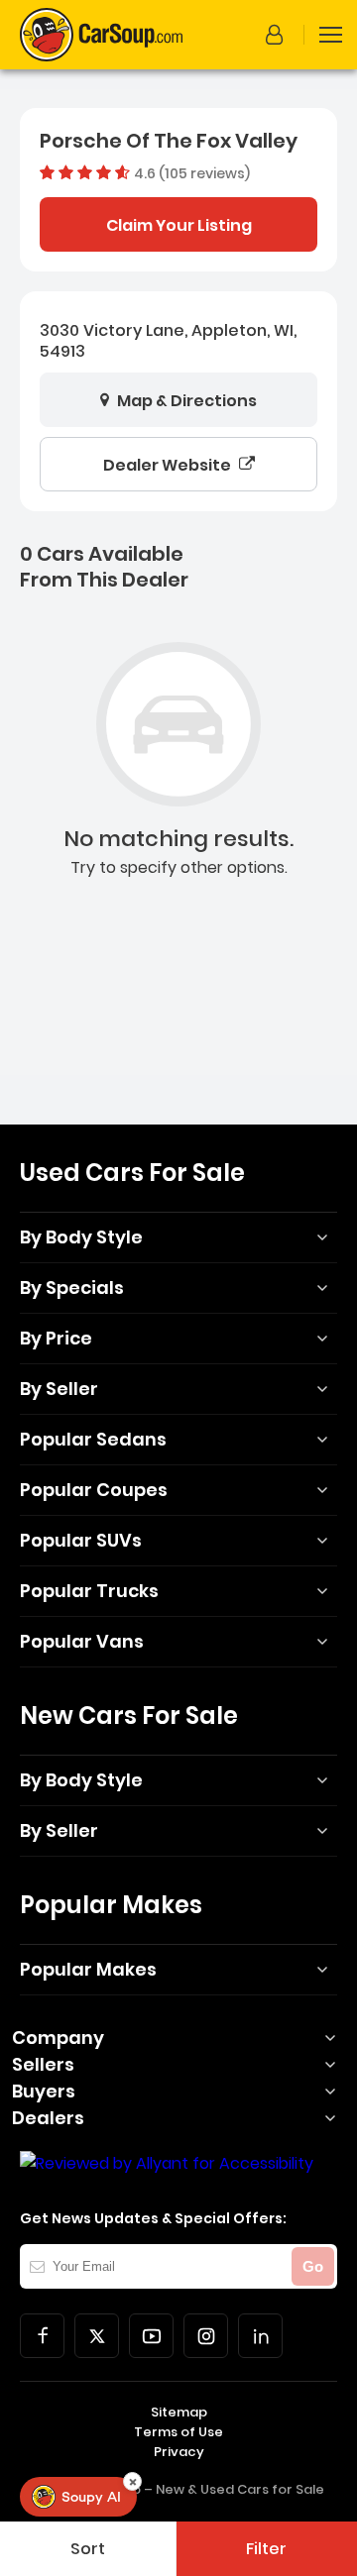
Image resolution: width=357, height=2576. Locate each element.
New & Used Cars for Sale (240, 2489)
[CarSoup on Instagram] (206, 2336)
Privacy (179, 2452)
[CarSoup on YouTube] (151, 2336)
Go (313, 2266)
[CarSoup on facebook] (42, 2336)
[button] (278, 35)
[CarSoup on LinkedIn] (260, 2336)
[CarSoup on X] (97, 2336)
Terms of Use (178, 2432)
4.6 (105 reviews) (192, 172)
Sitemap (179, 2412)
